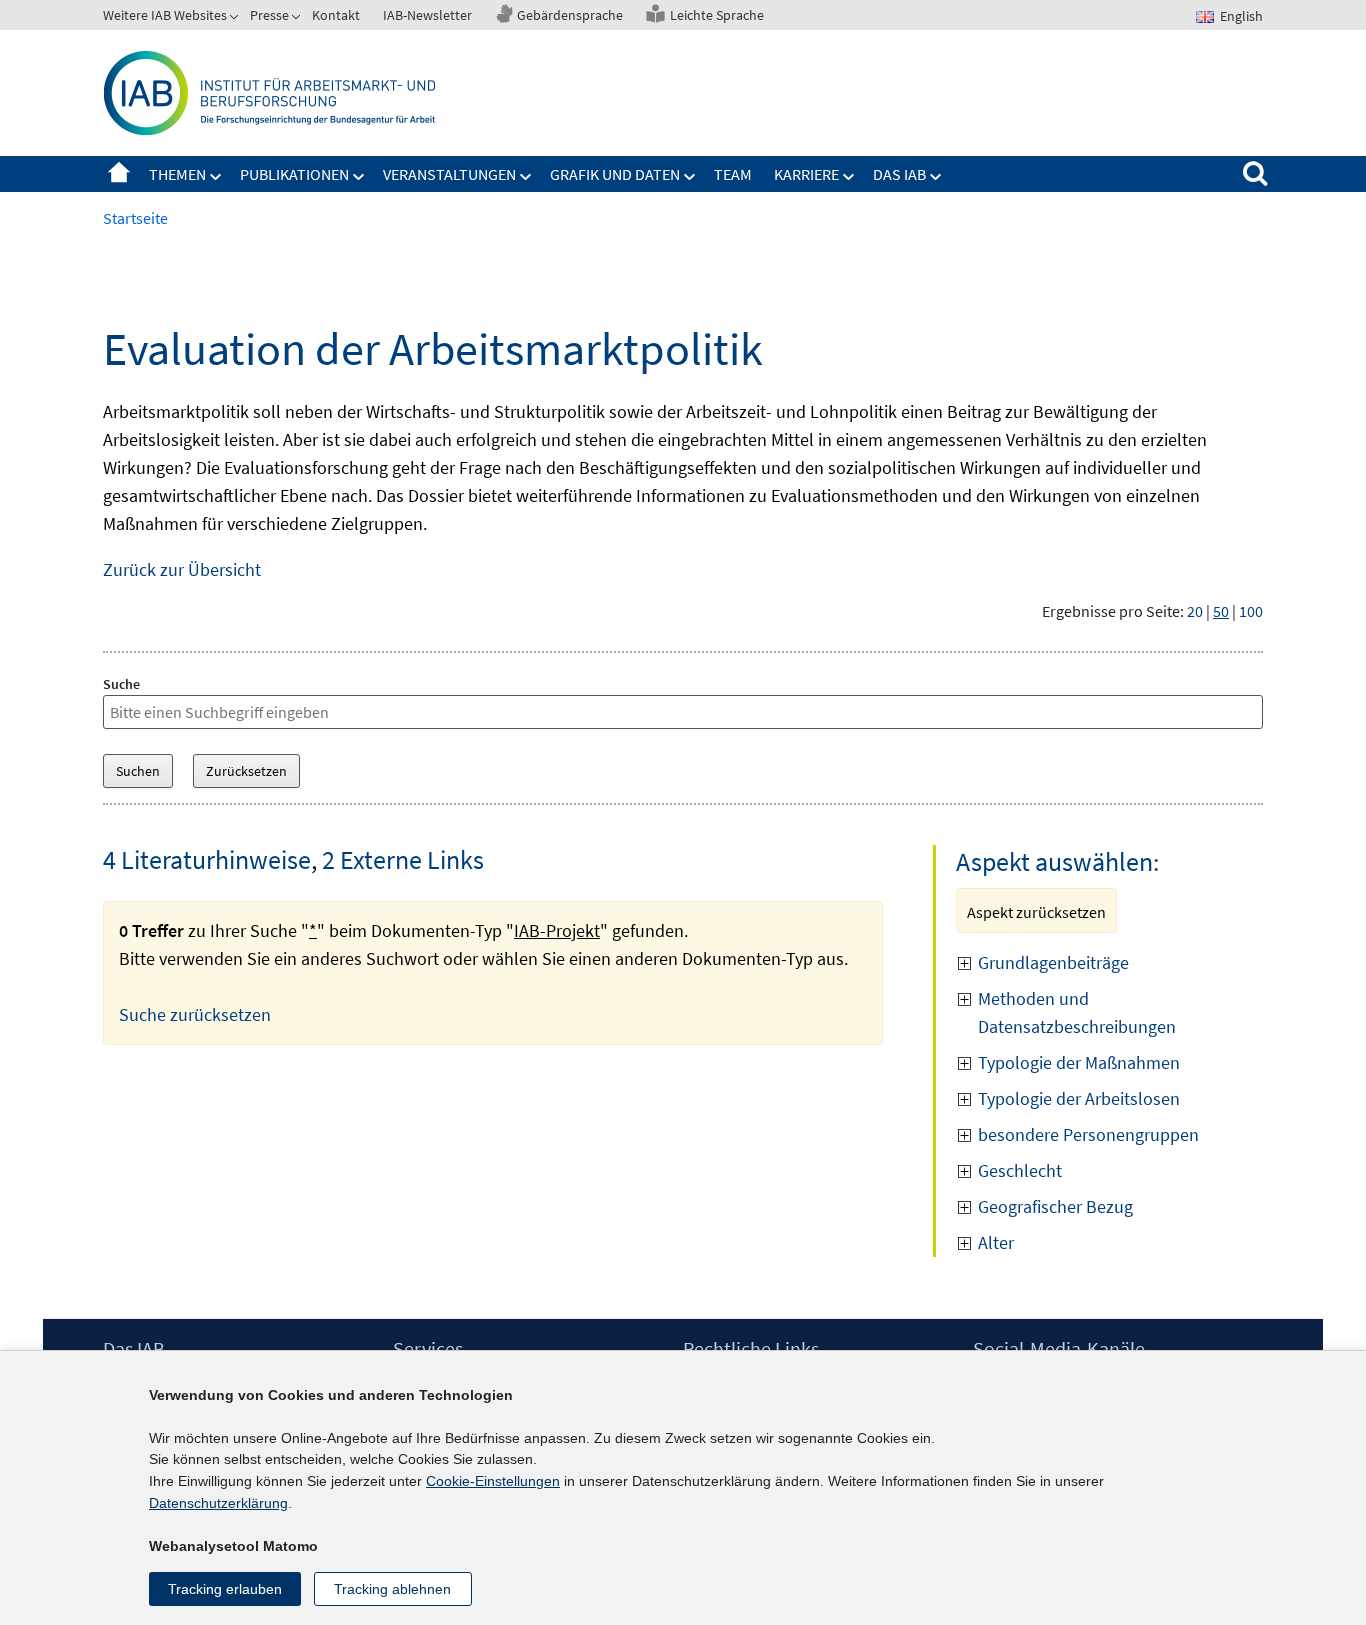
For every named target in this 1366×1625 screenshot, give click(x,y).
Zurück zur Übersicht (182, 569)
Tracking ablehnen (392, 1589)
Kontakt (336, 15)
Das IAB (899, 174)
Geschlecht (1020, 1170)
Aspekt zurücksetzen (1036, 912)
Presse (269, 15)
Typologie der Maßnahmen (1079, 1062)
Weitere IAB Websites (165, 15)
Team (733, 174)
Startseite (119, 174)
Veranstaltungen (449, 174)
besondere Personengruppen (1088, 1134)
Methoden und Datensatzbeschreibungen (1077, 1012)
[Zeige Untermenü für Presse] (298, 19)
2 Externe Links (403, 859)
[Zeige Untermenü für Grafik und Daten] (690, 177)
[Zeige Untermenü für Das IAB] (936, 177)
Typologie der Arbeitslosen (1079, 1098)
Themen (177, 174)
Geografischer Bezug (1055, 1206)
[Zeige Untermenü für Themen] (216, 177)
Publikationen (294, 174)
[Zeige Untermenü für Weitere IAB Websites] (236, 19)
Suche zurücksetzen (195, 1014)
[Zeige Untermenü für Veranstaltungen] (526, 177)
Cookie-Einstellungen (493, 1481)
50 (1221, 611)
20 (1195, 611)
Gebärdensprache (570, 15)
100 (1251, 611)
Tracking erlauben (225, 1589)
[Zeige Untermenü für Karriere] (849, 177)
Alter (996, 1242)
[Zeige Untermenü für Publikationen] (359, 177)
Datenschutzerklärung (218, 1503)
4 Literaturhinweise (207, 859)
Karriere (806, 174)
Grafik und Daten (615, 174)
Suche (121, 684)
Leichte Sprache (717, 15)
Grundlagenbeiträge (1055, 962)
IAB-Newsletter (427, 15)
